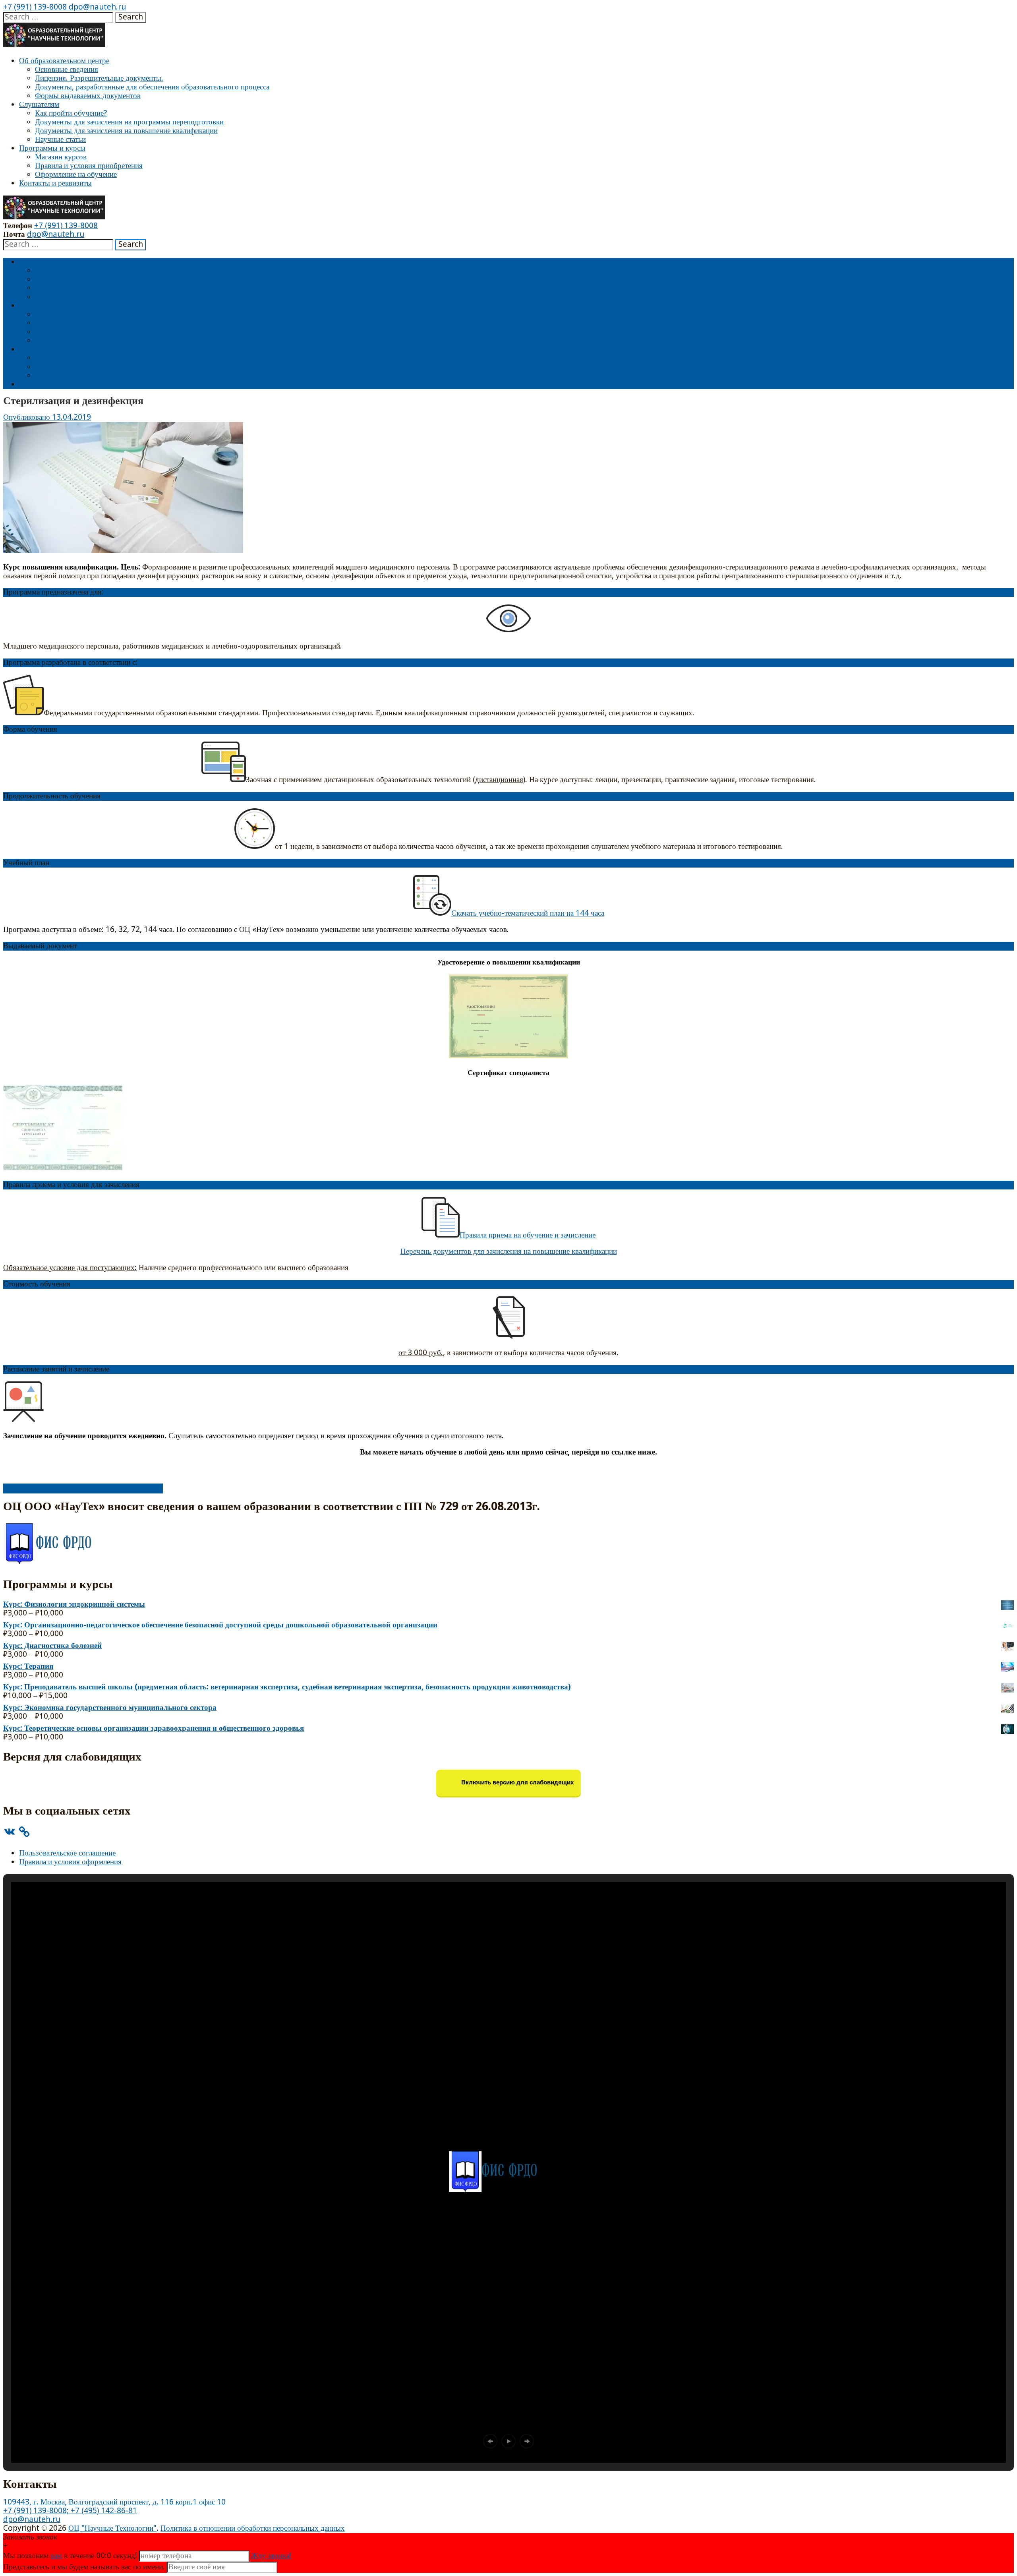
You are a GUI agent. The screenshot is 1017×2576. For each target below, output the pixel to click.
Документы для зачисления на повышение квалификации (126, 131)
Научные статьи (60, 140)
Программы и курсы (52, 148)
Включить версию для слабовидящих (517, 1783)
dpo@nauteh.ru (96, 7)
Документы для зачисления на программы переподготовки (129, 122)
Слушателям (39, 105)
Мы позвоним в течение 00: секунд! (71, 2556)
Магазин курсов (61, 157)
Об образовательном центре (64, 61)
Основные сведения (67, 70)
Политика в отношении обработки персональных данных (253, 2529)
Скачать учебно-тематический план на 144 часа (528, 913)
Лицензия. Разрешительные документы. (99, 78)
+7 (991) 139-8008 (35, 7)
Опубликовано (28, 417)
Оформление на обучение (76, 175)
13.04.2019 (72, 417)
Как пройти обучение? (71, 113)
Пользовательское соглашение (67, 1853)
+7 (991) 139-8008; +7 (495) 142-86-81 (70, 2511)
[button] (490, 2441)
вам (56, 2556)
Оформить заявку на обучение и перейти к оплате (83, 1488)
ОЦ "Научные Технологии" (112, 2529)
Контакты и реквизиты (55, 183)
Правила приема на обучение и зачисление (528, 1235)
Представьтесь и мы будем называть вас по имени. (84, 2567)
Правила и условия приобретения (89, 166)
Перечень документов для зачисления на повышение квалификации (509, 1252)
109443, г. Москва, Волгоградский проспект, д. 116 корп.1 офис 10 (114, 2502)
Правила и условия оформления (70, 1862)
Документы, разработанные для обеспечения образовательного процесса (152, 87)
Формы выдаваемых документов (88, 96)
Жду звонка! (271, 2556)
